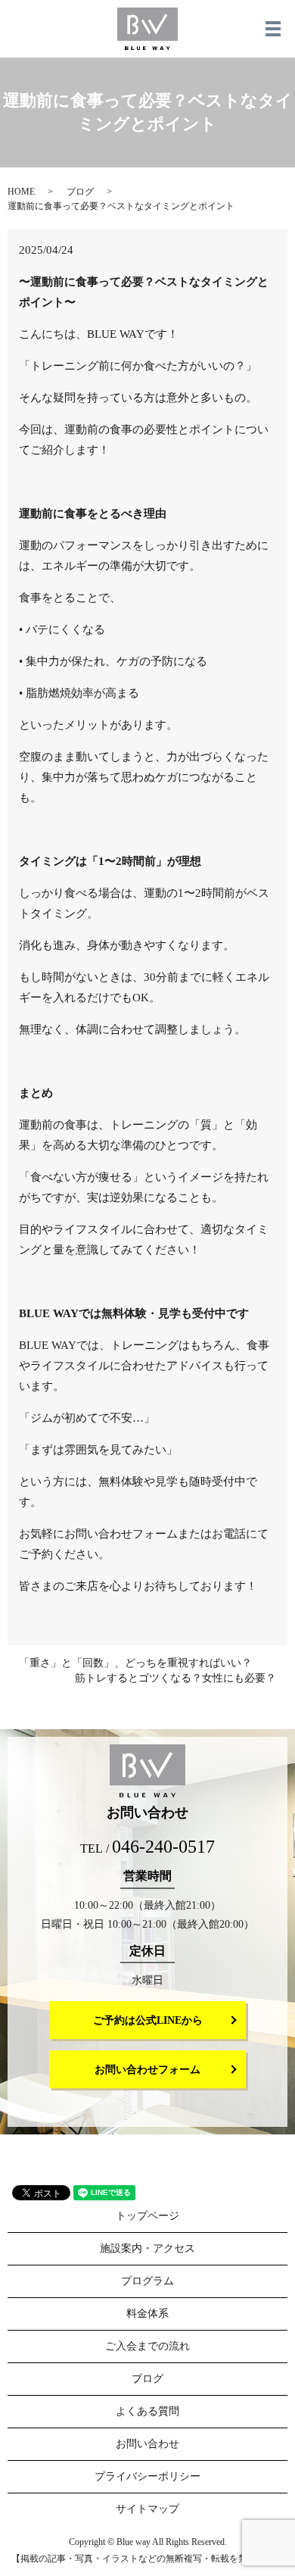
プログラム (147, 2281)
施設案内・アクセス (147, 2248)
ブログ (80, 192)
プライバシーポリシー (147, 2476)
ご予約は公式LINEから (148, 2020)
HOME (21, 192)
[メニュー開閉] (273, 29)
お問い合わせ (147, 2444)
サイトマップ (147, 2509)
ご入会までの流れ (147, 2346)
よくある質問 (147, 2411)
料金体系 (147, 2314)
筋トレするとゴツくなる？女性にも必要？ (175, 1678)
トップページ (147, 2216)
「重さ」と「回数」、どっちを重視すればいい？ (135, 1663)
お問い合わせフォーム (147, 2070)
